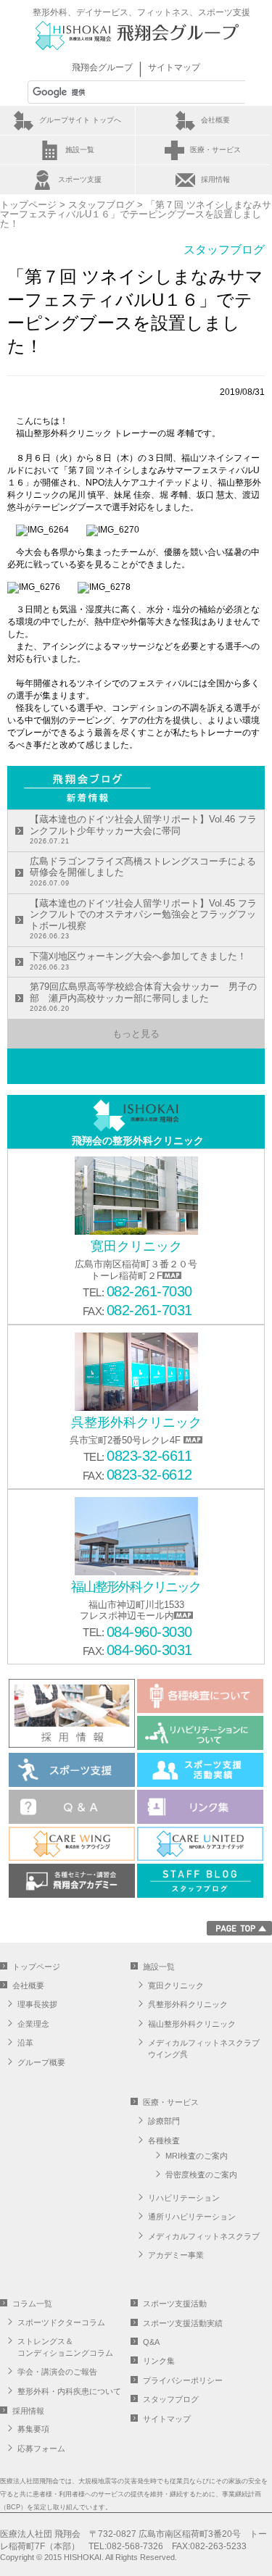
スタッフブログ (101, 205)
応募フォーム (41, 2448)
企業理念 (33, 2024)
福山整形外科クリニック (192, 2024)
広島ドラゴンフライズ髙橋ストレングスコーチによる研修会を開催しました (143, 871)
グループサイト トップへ (80, 120)
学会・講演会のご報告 (57, 2372)
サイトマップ (174, 67)
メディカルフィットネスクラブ (204, 2236)
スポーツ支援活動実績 (183, 2323)
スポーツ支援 (80, 179)
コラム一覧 (32, 2304)
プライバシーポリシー (183, 2380)
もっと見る (136, 1034)
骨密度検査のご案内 (201, 2175)
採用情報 (215, 179)
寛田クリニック (176, 1985)
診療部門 (164, 2121)
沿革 (25, 2043)
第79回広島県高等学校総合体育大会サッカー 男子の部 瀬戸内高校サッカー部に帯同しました (143, 997)
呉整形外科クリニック (188, 2004)
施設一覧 (80, 150)
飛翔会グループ (102, 67)
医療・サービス (215, 150)
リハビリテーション (184, 2198)
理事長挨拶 (37, 2004)
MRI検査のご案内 (197, 2156)
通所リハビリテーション (192, 2217)
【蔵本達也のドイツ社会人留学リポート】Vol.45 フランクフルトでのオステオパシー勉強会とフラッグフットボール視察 (143, 919)
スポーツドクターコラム (61, 2322)
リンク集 (159, 2361)
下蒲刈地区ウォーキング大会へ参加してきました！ (138, 961)
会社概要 (215, 120)
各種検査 (164, 2141)
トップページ (28, 205)
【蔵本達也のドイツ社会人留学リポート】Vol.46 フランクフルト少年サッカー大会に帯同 (143, 829)
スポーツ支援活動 (175, 2304)
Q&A (151, 2342)
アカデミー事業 (176, 2255)
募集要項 (33, 2429)
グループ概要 (41, 2062)
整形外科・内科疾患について (69, 2391)
